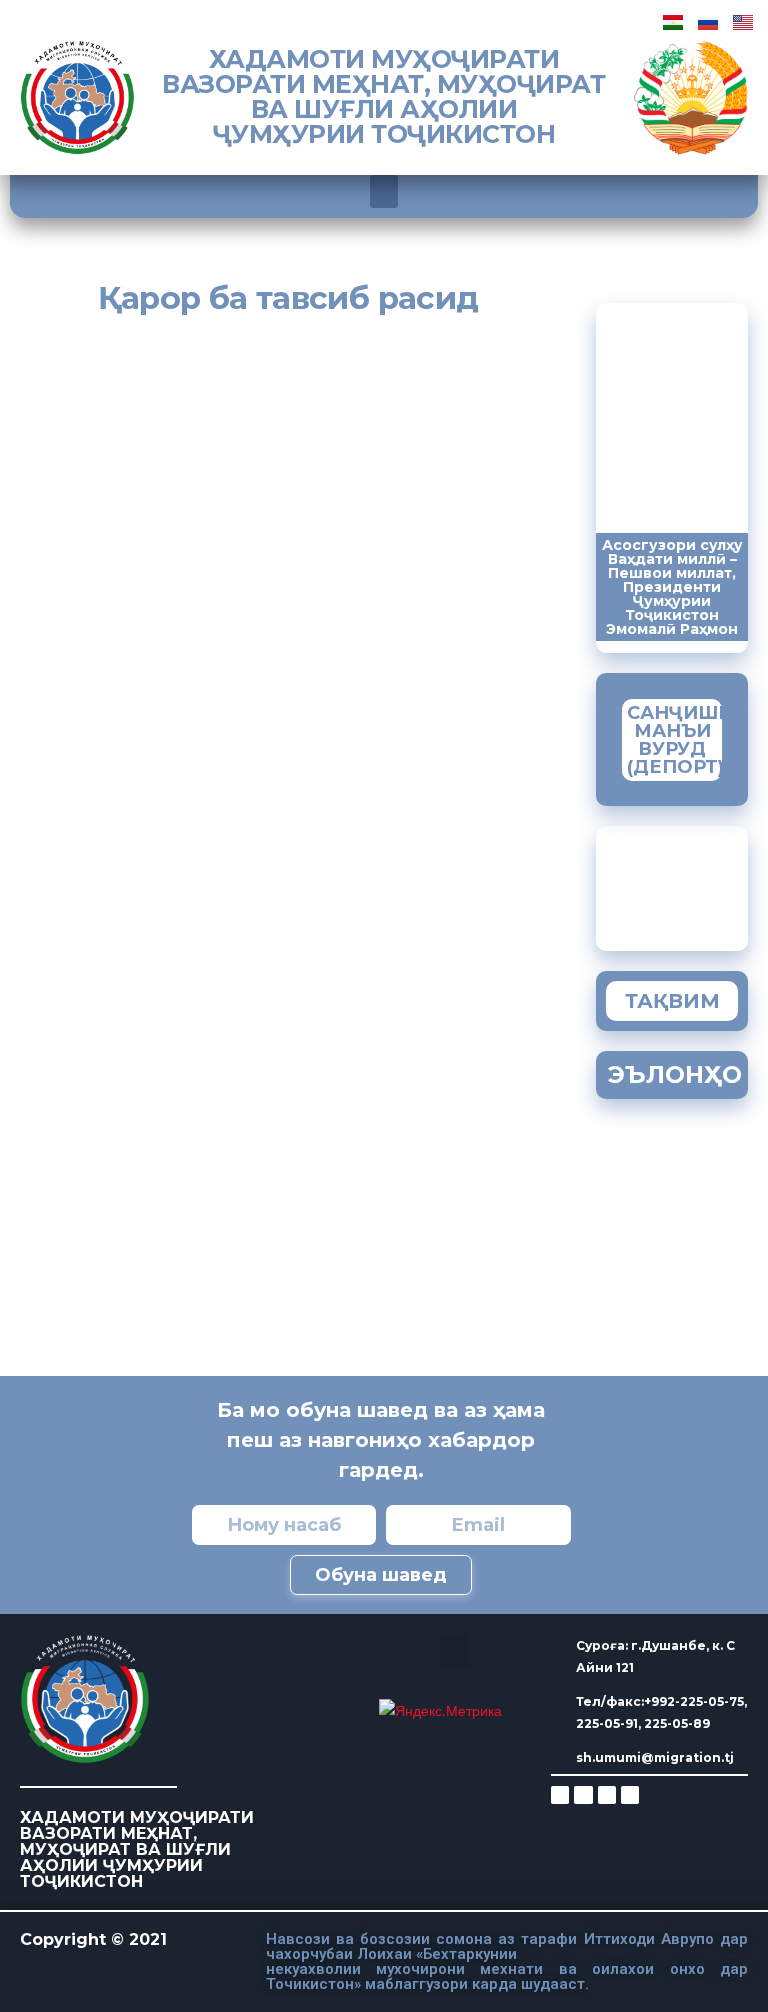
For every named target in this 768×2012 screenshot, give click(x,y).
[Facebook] (583, 1795)
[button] (384, 191)
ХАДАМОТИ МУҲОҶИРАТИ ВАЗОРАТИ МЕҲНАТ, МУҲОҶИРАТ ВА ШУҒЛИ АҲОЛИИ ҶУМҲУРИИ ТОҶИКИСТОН (383, 96)
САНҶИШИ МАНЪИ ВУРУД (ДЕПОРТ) (680, 740)
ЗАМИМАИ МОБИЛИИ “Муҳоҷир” (693, 883)
